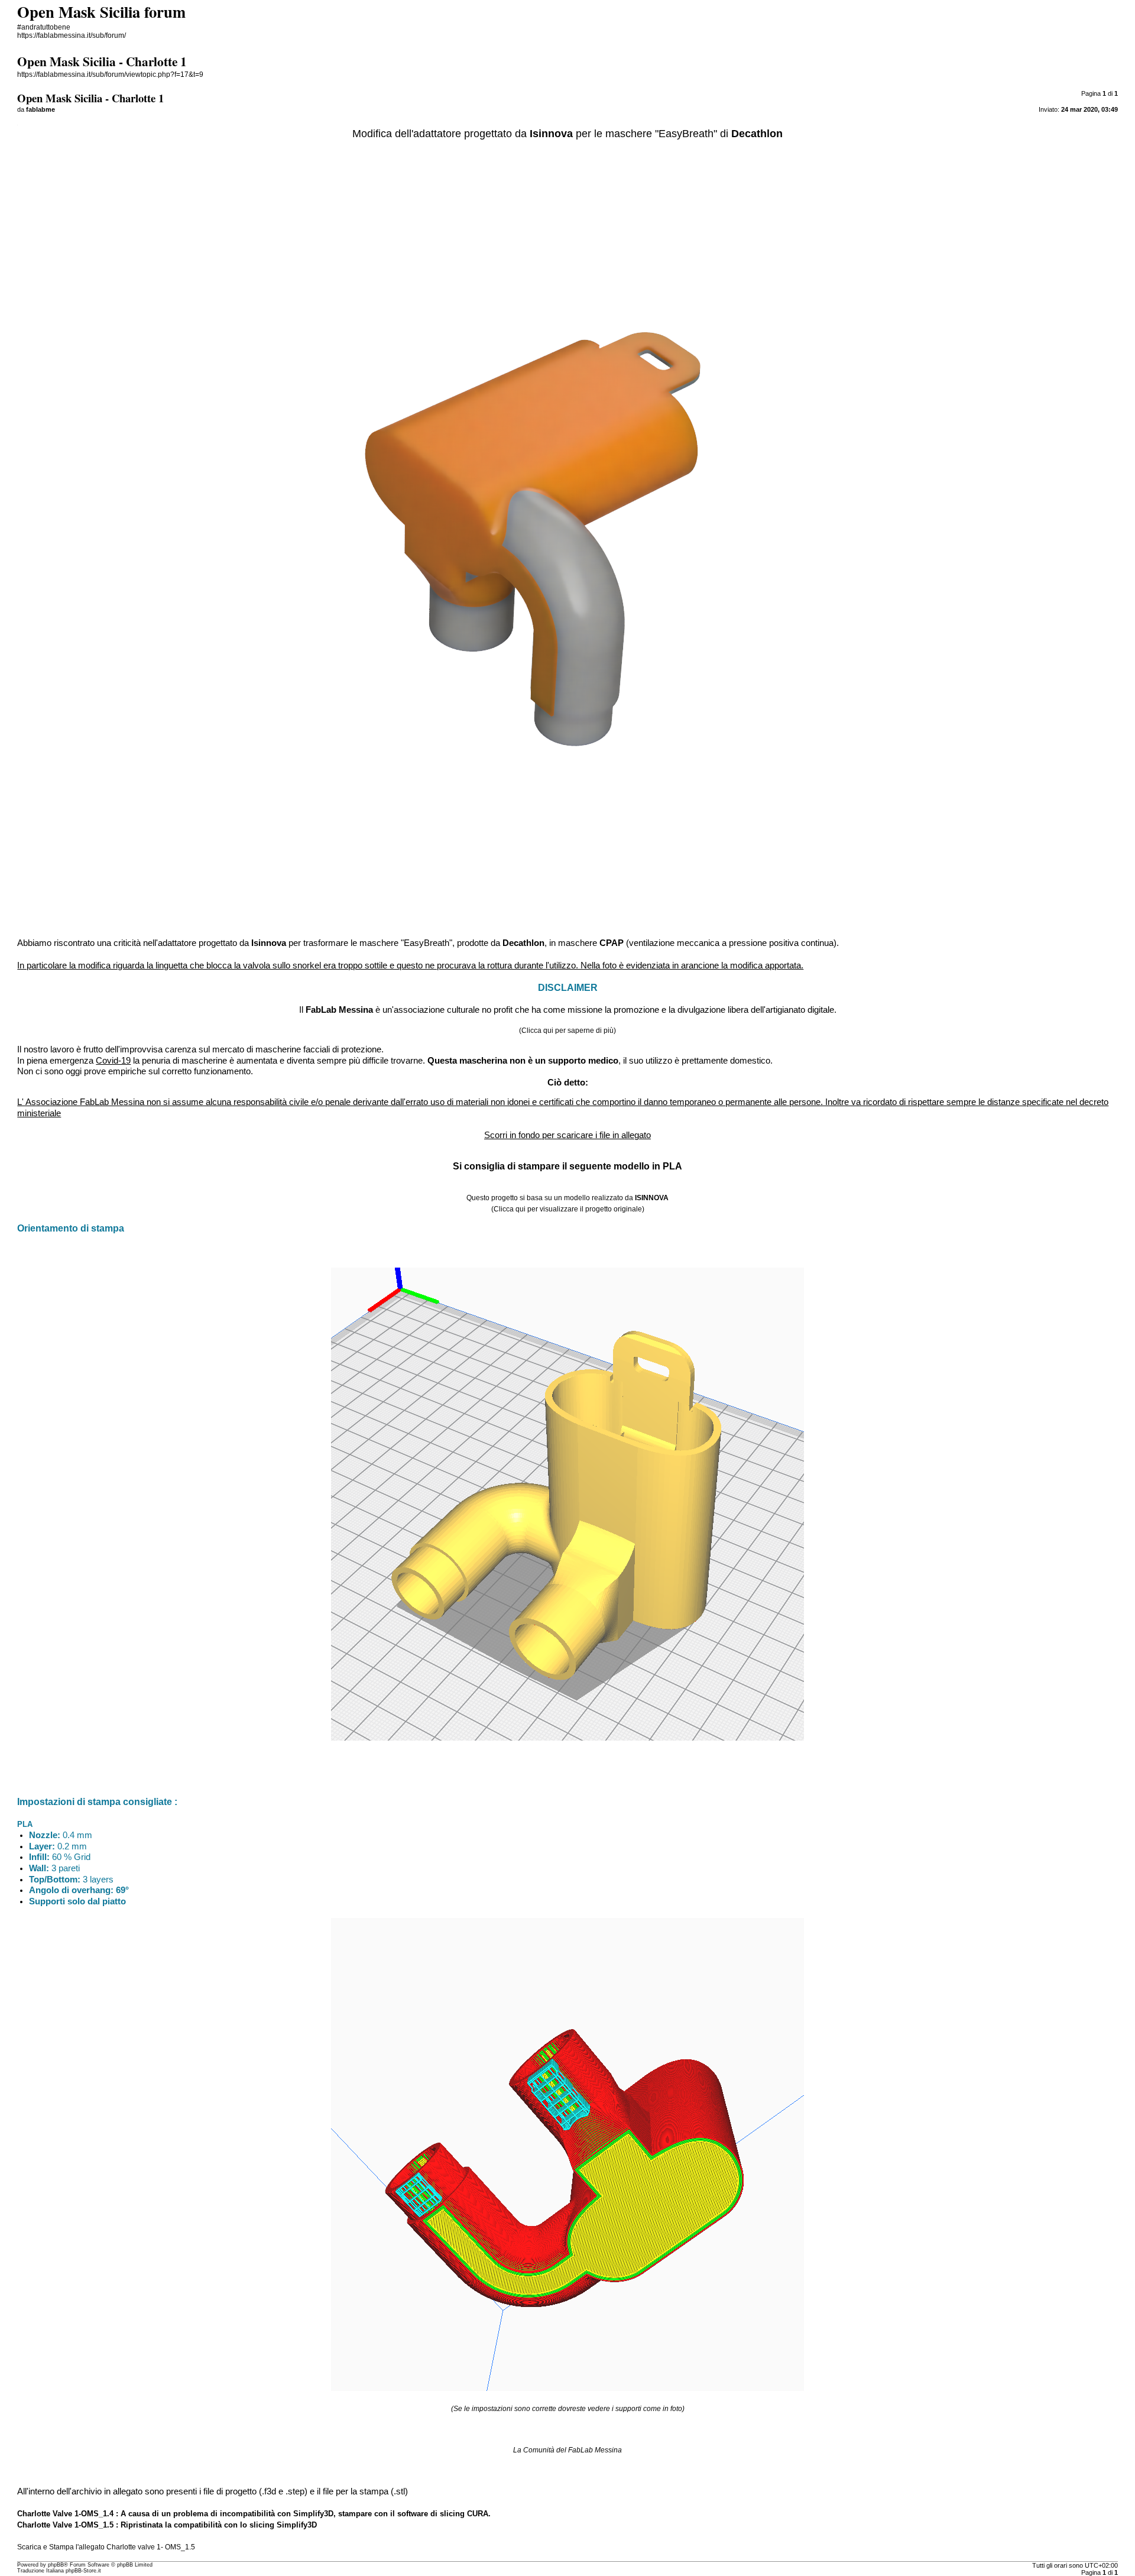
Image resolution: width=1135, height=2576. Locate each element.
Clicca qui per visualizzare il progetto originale (568, 1209)
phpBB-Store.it (83, 2571)
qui (548, 1031)
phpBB (56, 2565)
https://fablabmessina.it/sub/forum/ (72, 35)
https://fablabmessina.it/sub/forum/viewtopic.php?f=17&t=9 (110, 74)
